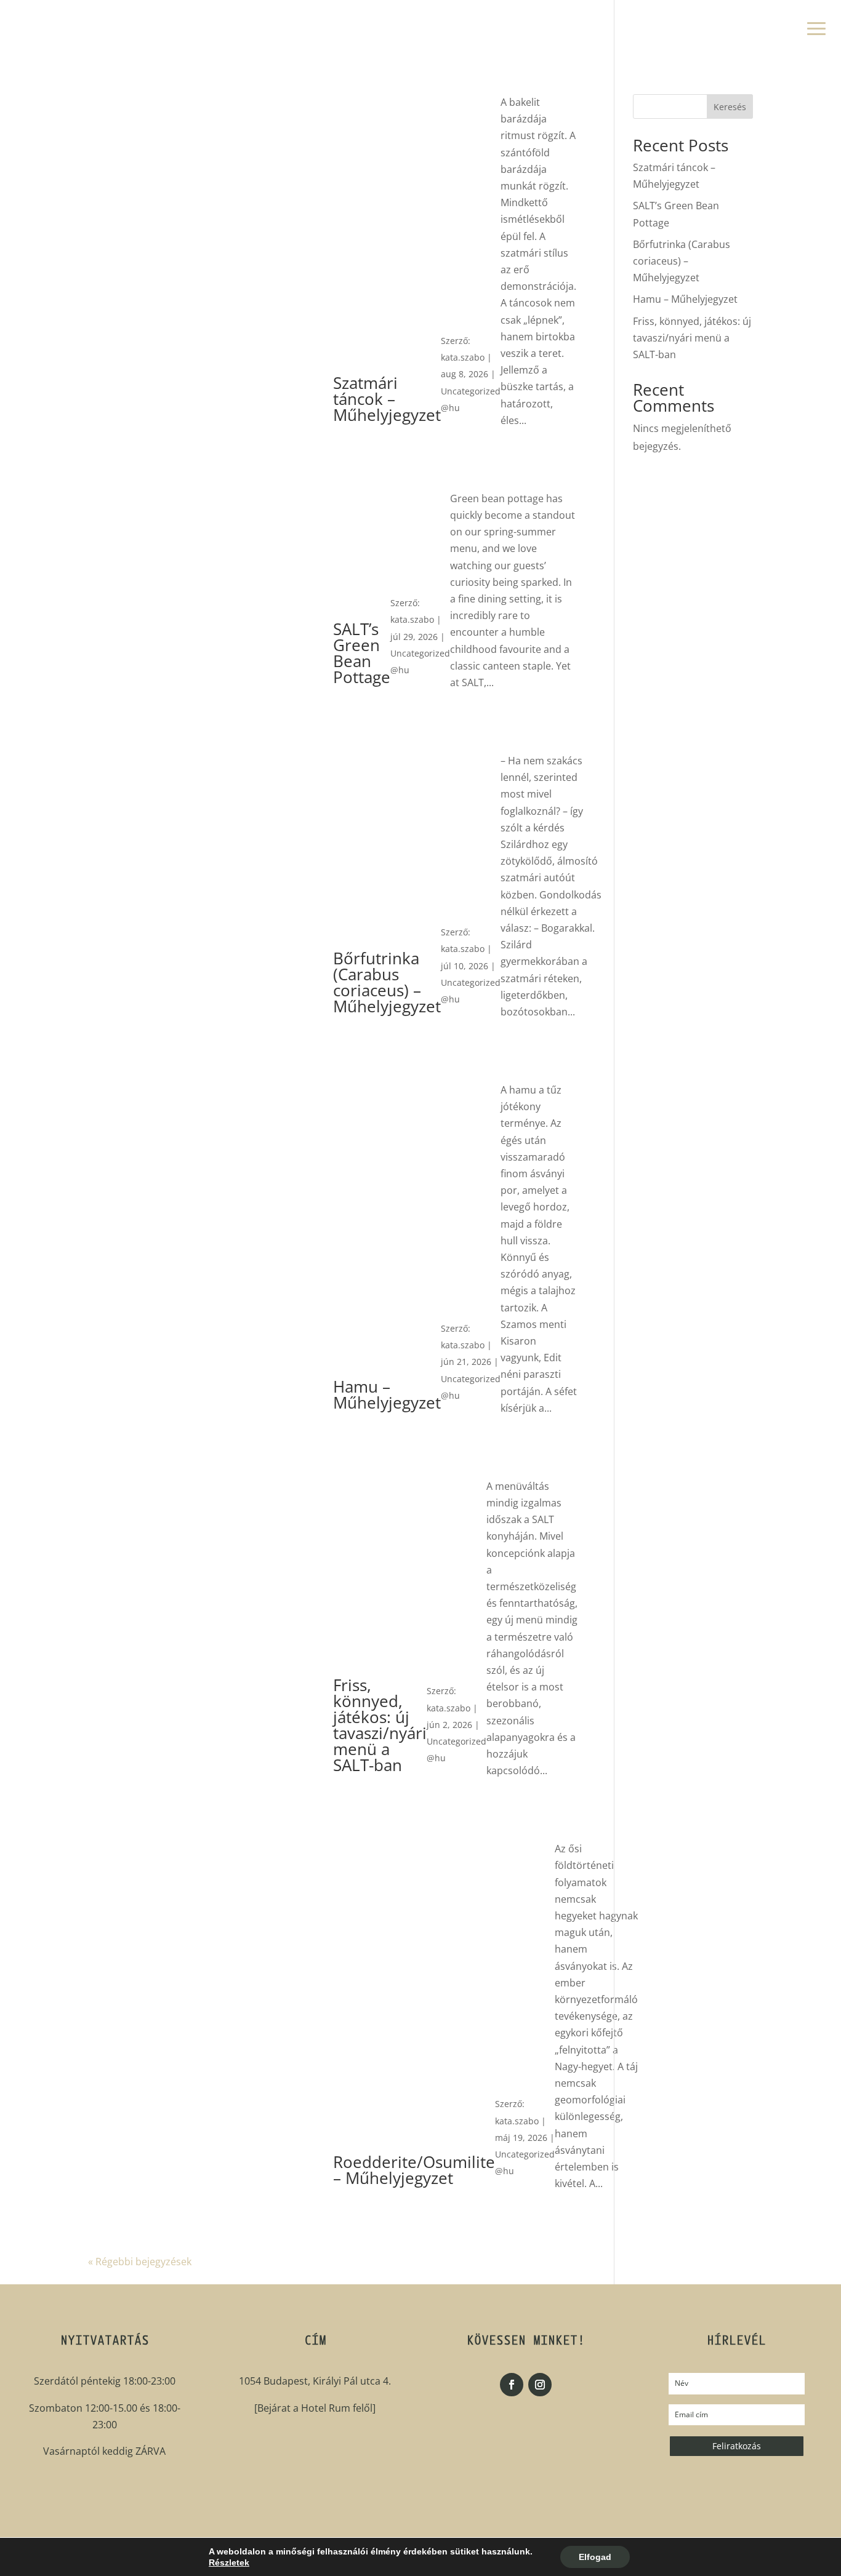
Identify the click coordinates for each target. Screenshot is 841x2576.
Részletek (229, 2562)
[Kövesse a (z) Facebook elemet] (512, 2385)
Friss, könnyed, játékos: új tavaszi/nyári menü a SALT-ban (692, 338)
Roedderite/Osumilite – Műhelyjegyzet (414, 2170)
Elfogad (595, 2557)
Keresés (730, 107)
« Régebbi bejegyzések (140, 2262)
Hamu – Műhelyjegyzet (685, 299)
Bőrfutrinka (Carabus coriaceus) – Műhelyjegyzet (682, 261)
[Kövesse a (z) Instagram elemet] (540, 2385)
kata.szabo (463, 357)
